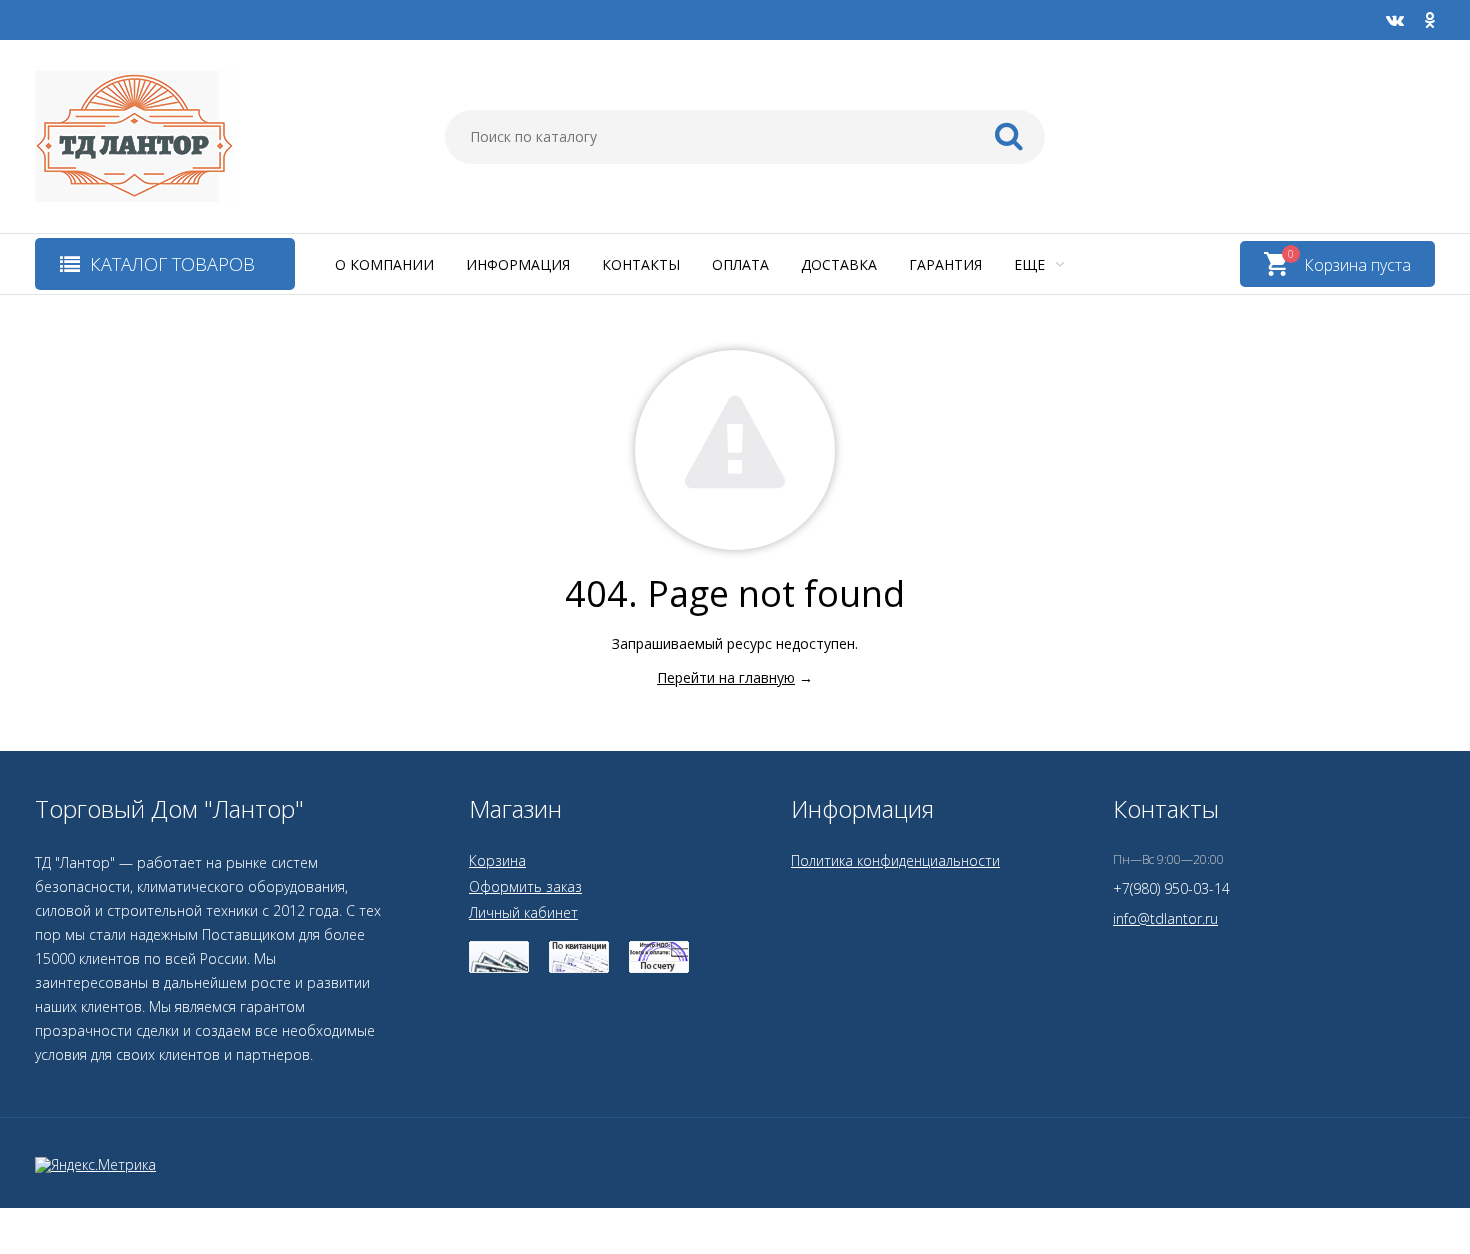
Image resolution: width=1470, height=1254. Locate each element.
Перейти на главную (726, 677)
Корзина (497, 860)
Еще (1031, 264)
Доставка (839, 264)
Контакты (641, 264)
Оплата (740, 264)
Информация (518, 264)
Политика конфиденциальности (895, 860)
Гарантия (945, 264)
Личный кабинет (523, 912)
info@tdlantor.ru (1165, 918)
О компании (384, 264)
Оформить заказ (525, 886)
